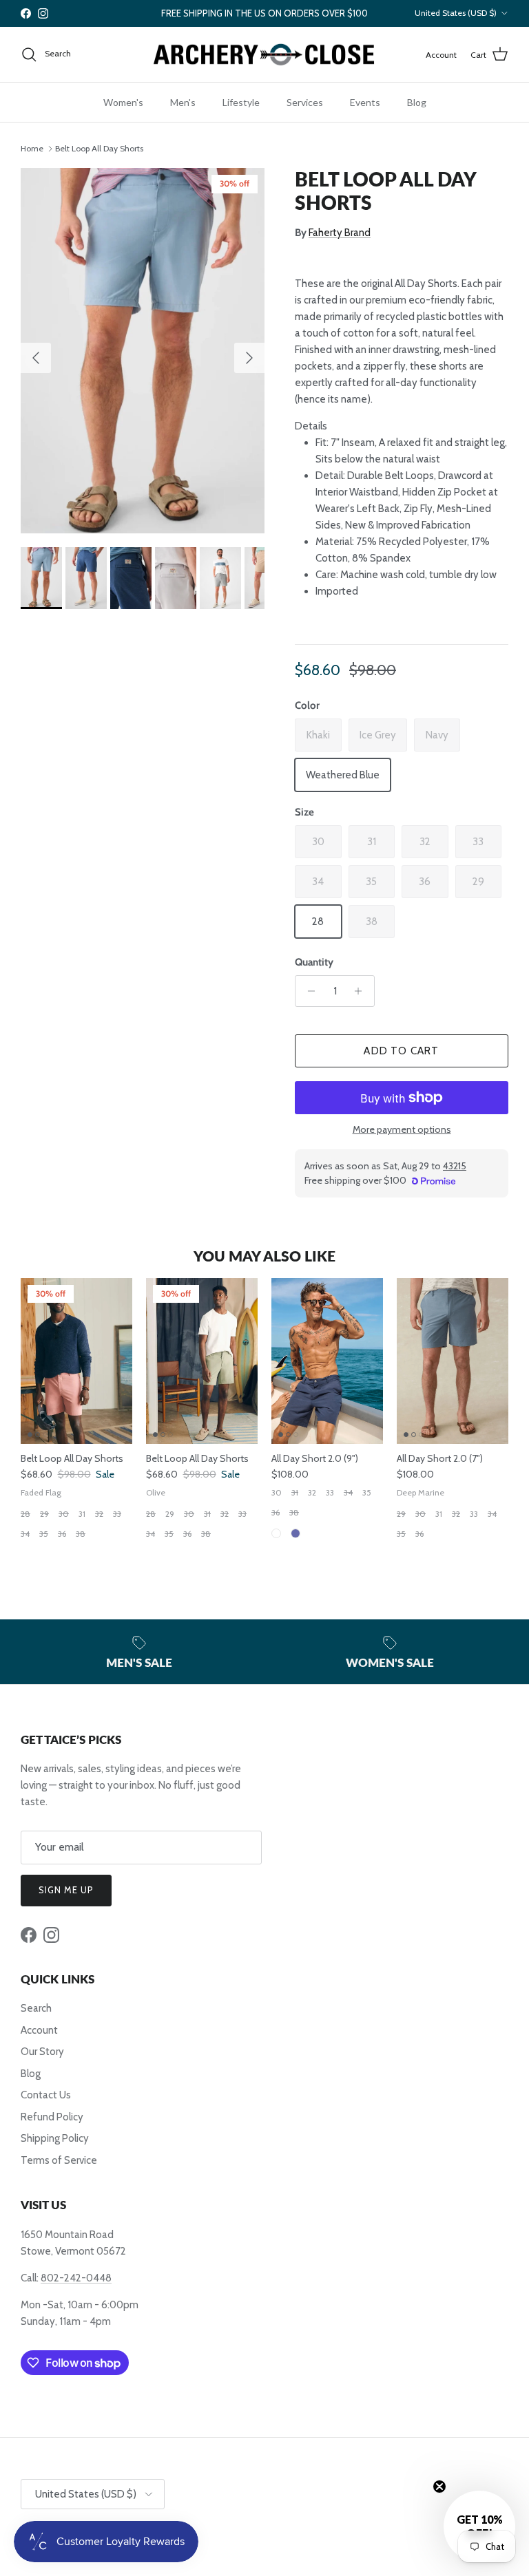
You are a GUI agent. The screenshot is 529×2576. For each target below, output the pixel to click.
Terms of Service (59, 2160)
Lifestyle (241, 102)
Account (39, 2030)
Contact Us (46, 2095)
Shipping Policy (55, 2138)
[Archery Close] (264, 55)
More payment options (402, 1130)
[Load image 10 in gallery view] (143, 351)
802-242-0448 (76, 2278)
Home (32, 148)
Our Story (42, 2052)
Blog (417, 102)
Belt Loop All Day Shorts (99, 148)
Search (36, 2008)
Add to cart (401, 1051)
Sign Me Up (66, 1890)
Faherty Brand (340, 233)
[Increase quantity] (362, 991)
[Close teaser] (439, 2487)
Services (305, 102)
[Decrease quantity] (308, 991)
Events (365, 102)
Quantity (314, 962)
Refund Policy (52, 2117)
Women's (123, 102)
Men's (183, 102)
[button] (479, 2526)
